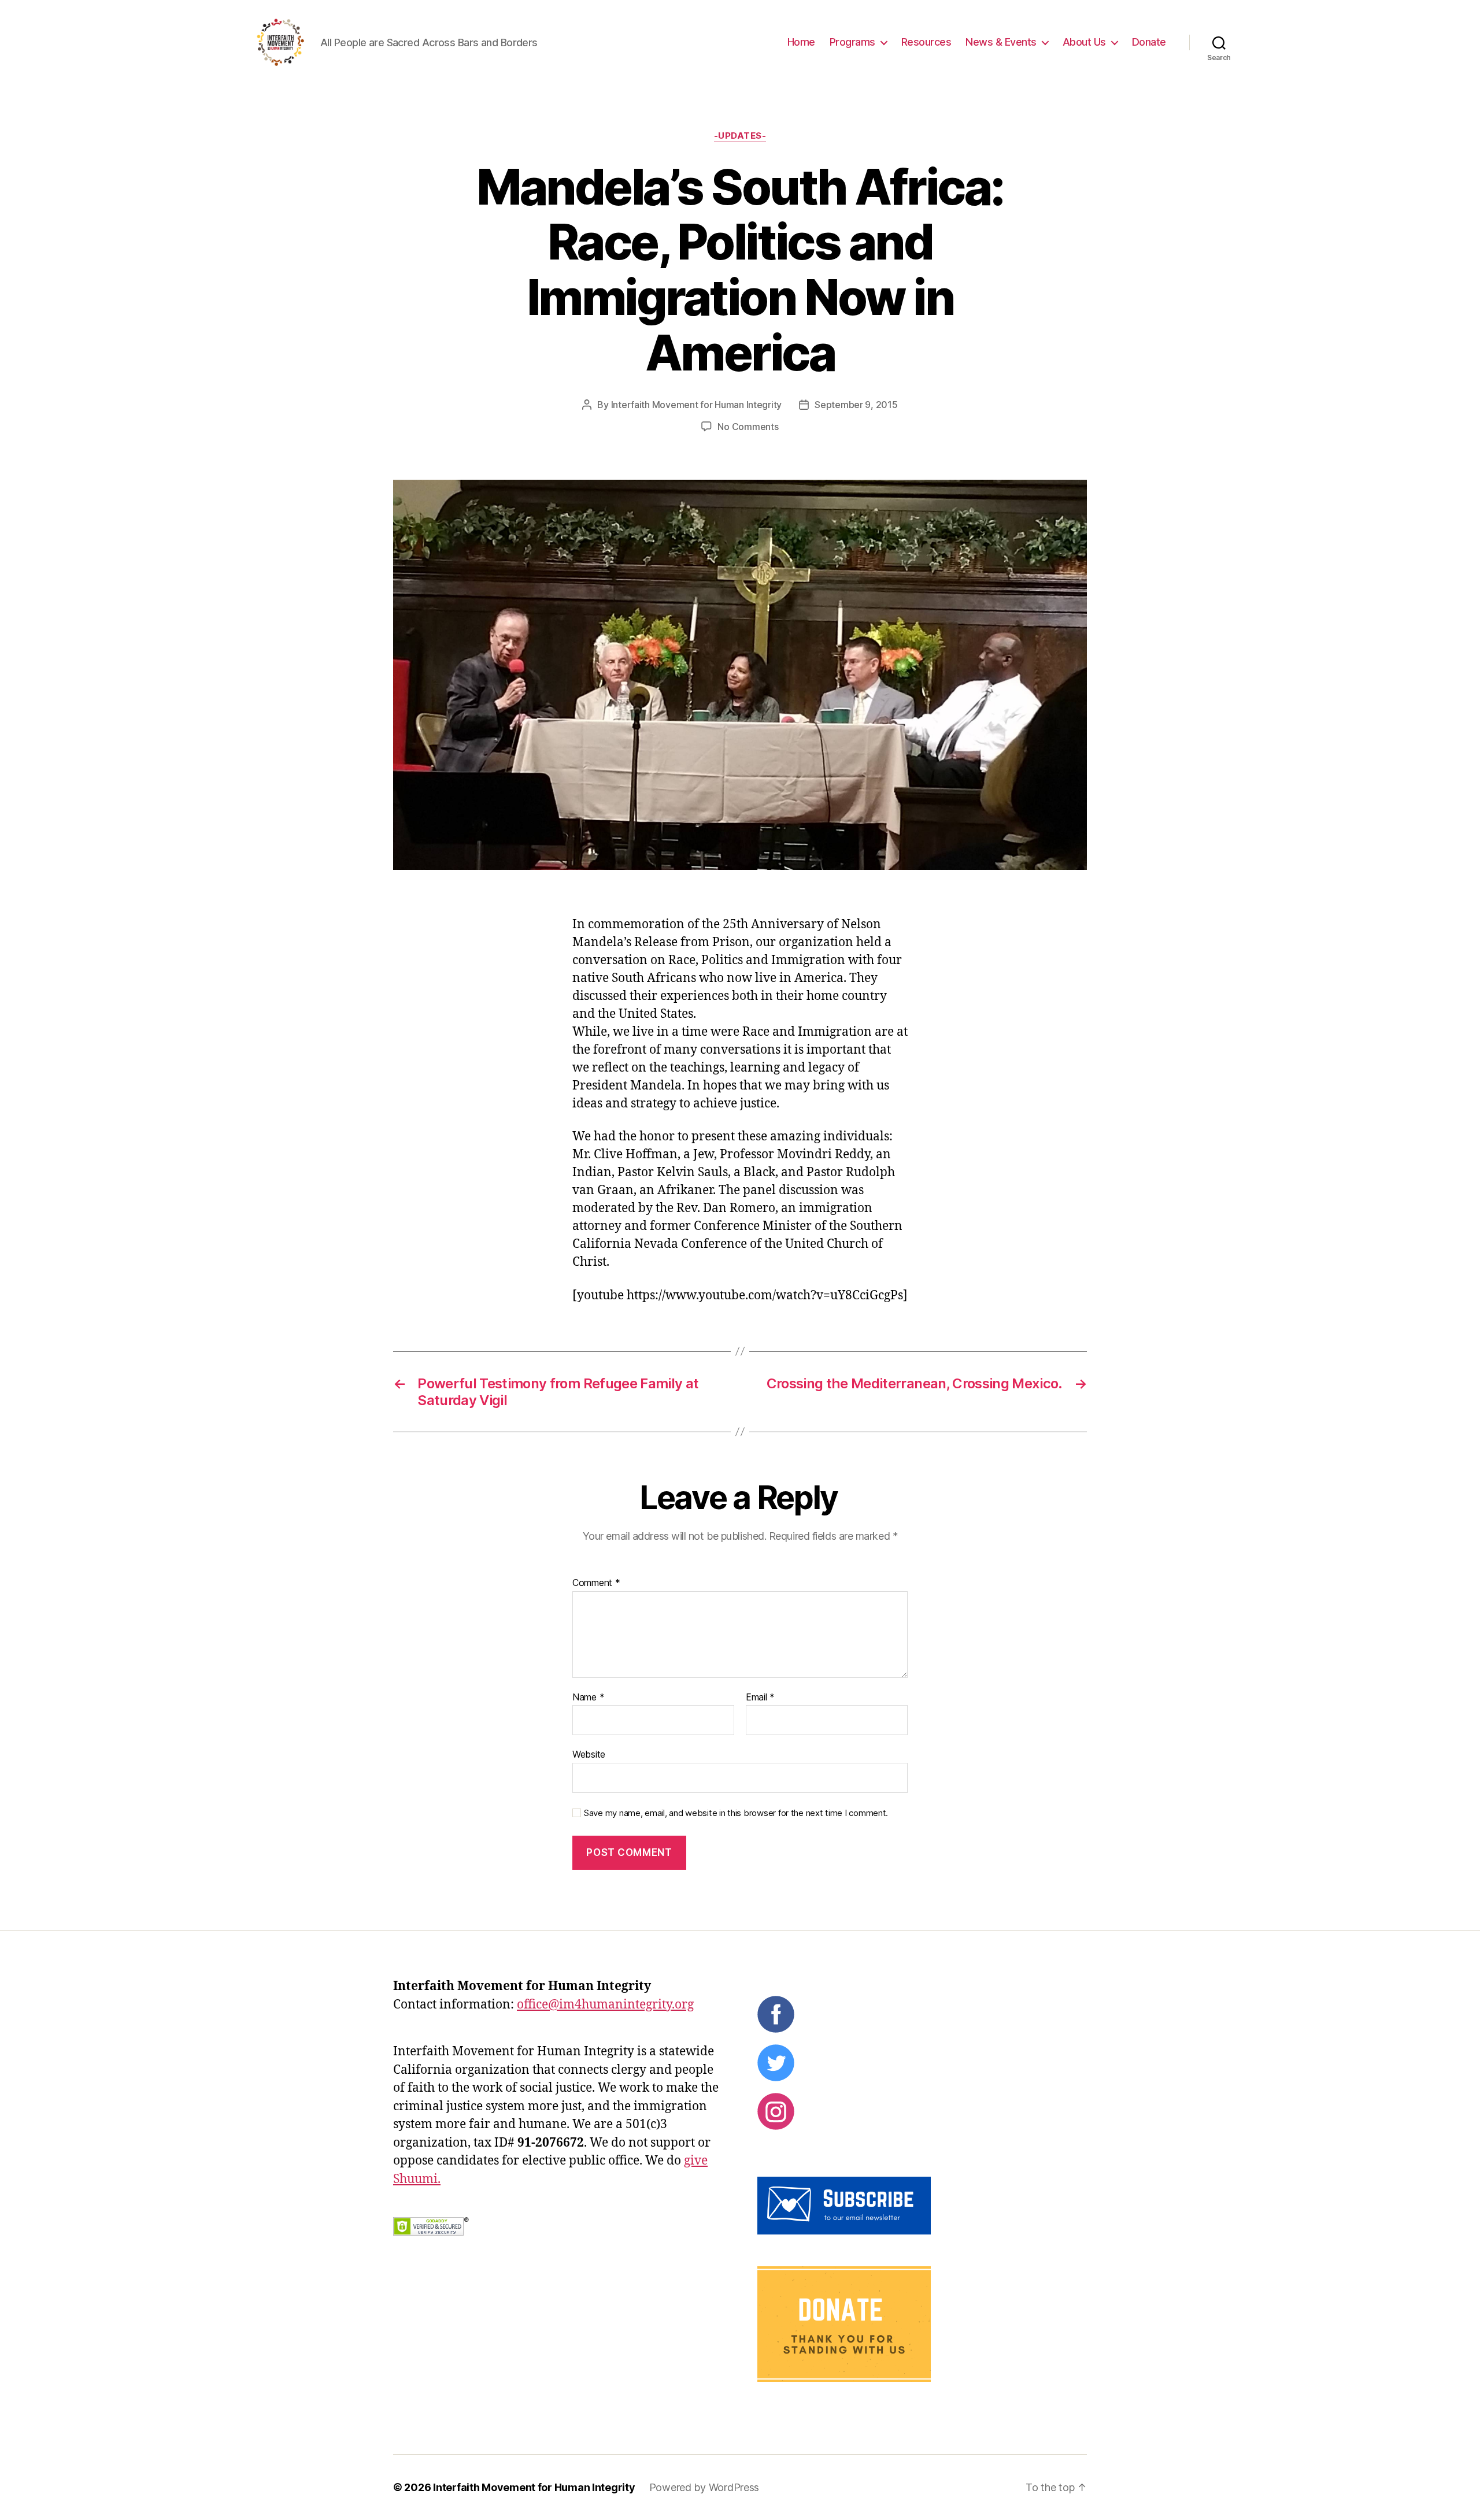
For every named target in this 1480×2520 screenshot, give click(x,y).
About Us (1084, 42)
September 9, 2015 (856, 405)
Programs (852, 42)
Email (760, 1698)
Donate (1149, 42)
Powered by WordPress (704, 2487)
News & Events (1001, 42)
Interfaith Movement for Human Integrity (696, 405)
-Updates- (740, 136)
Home (801, 42)
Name (588, 1698)
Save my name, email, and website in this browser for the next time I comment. (736, 1813)
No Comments (748, 427)
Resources (926, 42)
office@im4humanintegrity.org (605, 2005)
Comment (596, 1583)
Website (589, 1754)
